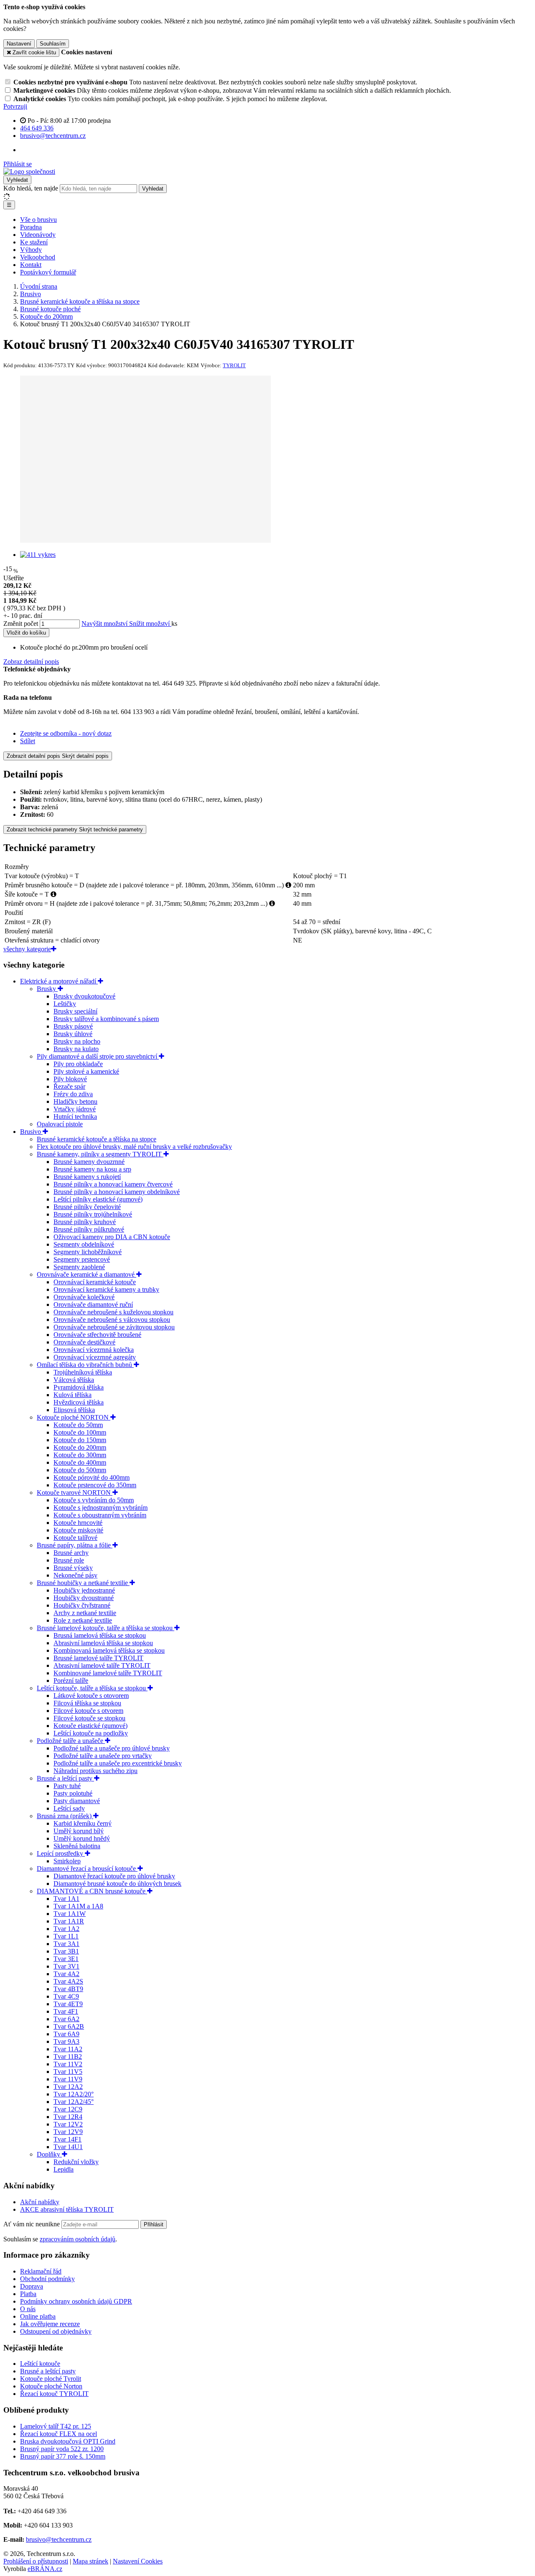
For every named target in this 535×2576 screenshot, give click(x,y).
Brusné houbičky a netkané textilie (83, 1583)
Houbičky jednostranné (84, 1590)
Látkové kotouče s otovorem (91, 1696)
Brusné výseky (73, 1568)
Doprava (32, 2286)
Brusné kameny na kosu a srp (92, 1169)
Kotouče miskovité (78, 1530)
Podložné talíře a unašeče (71, 1741)
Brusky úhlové (73, 1034)
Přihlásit (154, 2224)
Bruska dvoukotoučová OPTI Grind (68, 2441)
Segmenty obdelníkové (84, 1244)
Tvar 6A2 (66, 2019)
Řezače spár (69, 1086)
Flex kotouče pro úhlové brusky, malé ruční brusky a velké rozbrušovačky (134, 1147)
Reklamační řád (41, 2271)
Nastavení (19, 44)
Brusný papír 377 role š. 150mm (63, 2456)
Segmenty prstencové (82, 1259)
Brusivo (31, 1132)
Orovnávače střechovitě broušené (97, 1335)
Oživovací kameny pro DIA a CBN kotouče (112, 1237)
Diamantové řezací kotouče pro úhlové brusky (114, 1876)
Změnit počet (21, 624)
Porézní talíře (71, 1680)
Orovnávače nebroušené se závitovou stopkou (114, 1327)
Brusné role (69, 1560)
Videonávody (38, 235)
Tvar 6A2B (69, 2026)
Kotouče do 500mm (80, 1470)
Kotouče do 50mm (78, 1425)
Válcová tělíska (74, 1380)
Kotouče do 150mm (80, 1440)
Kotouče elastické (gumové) (90, 1726)
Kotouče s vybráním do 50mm (94, 1500)
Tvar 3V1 (66, 1966)
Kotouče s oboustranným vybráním (100, 1515)
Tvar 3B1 (66, 1951)
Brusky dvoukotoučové (84, 996)
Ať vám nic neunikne (32, 2224)
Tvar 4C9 (66, 1996)
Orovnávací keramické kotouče (95, 1282)
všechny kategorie (27, 949)
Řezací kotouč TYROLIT (54, 2394)
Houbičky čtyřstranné (82, 1605)
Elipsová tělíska (74, 1410)
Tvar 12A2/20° (74, 2094)
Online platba (38, 2316)
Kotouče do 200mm (80, 1447)
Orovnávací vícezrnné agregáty (95, 1357)
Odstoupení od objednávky (56, 2331)
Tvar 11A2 (68, 2049)
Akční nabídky (40, 2202)
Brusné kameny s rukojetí (87, 1177)
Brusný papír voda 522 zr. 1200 (62, 2449)
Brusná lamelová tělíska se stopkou (100, 1635)
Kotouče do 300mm (80, 1455)
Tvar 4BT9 (68, 1989)
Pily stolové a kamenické (86, 1071)
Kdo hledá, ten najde (31, 188)
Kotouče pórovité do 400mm (92, 1477)
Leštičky (65, 1004)
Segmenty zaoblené (79, 1267)
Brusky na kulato (76, 1049)
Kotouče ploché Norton (51, 2386)
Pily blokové (70, 1079)
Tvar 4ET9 (68, 2004)
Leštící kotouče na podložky (91, 1733)
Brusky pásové (73, 1026)
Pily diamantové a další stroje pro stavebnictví (98, 1056)
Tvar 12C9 (68, 2109)
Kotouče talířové (75, 1538)
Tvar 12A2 (68, 2087)
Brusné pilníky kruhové (85, 1222)
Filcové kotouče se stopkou (89, 1718)
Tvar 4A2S (68, 1981)
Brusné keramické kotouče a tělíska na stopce (97, 1139)
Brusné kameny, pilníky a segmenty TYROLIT (100, 1154)
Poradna (31, 227)
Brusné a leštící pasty (65, 1778)
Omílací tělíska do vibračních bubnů (85, 1365)
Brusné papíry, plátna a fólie (75, 1545)
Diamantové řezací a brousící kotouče (87, 1868)
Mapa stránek (90, 2561)
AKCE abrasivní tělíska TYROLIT (67, 2209)
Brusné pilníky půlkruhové (89, 1229)
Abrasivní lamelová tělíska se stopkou (103, 1643)
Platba (28, 2294)
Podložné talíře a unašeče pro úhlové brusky (112, 1748)
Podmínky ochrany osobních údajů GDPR (76, 2301)
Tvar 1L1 (66, 1936)
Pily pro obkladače (78, 1064)
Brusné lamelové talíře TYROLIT (98, 1658)
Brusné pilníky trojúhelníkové (93, 1214)
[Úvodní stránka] (29, 171)
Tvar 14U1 (68, 2147)
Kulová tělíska (73, 1395)
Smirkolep (67, 1861)
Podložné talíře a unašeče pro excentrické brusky (118, 1763)
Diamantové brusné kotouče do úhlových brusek (117, 1884)
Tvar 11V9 (68, 2079)
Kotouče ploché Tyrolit (51, 2379)
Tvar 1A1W (70, 1914)
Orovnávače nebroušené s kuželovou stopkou (113, 1312)
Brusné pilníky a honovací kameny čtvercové (113, 1184)
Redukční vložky (76, 2162)
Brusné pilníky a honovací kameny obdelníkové (117, 1192)
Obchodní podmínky (47, 2279)
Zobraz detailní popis (31, 662)
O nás (28, 2309)
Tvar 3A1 (66, 1944)
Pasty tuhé (67, 1786)
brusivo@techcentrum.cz (59, 2539)
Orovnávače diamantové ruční (93, 1305)
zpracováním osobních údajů (78, 2239)
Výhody (31, 250)
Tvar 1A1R (69, 1921)
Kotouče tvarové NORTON (75, 1493)
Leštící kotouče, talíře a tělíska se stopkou (92, 1688)
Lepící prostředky (61, 1853)
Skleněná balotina (77, 1846)
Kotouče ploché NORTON (74, 1417)
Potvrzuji (15, 106)
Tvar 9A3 (66, 2041)
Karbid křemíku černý (83, 1823)
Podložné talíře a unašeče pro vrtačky (103, 1756)
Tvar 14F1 (68, 2139)
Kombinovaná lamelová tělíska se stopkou (109, 1650)
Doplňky (49, 2154)
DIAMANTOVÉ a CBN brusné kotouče (92, 1891)
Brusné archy (71, 1553)
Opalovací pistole (60, 1124)
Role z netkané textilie (83, 1620)
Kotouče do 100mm (80, 1432)
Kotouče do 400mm (80, 1462)
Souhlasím (53, 44)
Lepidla (64, 2169)
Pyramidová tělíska (79, 1387)
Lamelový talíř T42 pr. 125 (56, 2426)
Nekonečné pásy (75, 1575)
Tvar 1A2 (66, 1929)
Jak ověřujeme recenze (50, 2324)
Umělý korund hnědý (82, 1838)
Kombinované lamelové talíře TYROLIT (108, 1673)
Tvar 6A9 (66, 2034)
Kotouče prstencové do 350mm (95, 1485)
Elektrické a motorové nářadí (59, 981)
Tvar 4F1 (66, 2011)
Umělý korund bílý (79, 1831)
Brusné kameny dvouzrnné (89, 1162)
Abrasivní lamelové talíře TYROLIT (102, 1665)
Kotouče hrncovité (78, 1523)
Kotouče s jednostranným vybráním (101, 1508)
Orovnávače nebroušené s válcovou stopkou (112, 1320)
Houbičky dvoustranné (84, 1598)
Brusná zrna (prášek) (65, 1816)
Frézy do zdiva (73, 1094)
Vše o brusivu (38, 220)
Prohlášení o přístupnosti (36, 2561)
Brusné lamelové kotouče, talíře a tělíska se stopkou (106, 1628)
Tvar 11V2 (68, 2064)
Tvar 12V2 (68, 2124)
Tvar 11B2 (68, 2056)
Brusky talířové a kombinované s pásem (106, 1019)
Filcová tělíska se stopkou (87, 1703)
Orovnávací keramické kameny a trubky (106, 1289)
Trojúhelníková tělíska (83, 1372)
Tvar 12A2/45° (74, 2102)
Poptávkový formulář (48, 272)
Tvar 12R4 (68, 2117)
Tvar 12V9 (68, 2132)
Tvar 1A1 (66, 1899)
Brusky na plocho (77, 1041)
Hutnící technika (75, 1117)
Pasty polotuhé (73, 1793)
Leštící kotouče (40, 2364)
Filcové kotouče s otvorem (88, 1711)
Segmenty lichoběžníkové (88, 1252)
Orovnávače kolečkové (84, 1297)
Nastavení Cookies (138, 2561)
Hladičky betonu (75, 1101)
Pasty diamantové (77, 1801)
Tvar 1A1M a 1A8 (78, 1906)
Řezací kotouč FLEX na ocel (59, 2434)
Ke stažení (34, 242)
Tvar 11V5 (68, 2072)
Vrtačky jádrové (75, 1109)
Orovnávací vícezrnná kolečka (94, 1350)
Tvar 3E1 (66, 1959)
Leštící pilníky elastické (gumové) (98, 1199)
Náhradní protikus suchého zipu (96, 1771)
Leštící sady (69, 1808)
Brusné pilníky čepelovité (87, 1207)
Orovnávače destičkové (84, 1342)
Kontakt (31, 265)
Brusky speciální (75, 1011)
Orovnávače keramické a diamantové (87, 1274)
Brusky (47, 989)
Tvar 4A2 (66, 1974)
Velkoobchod (38, 257)
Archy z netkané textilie (85, 1613)
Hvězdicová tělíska (79, 1402)
